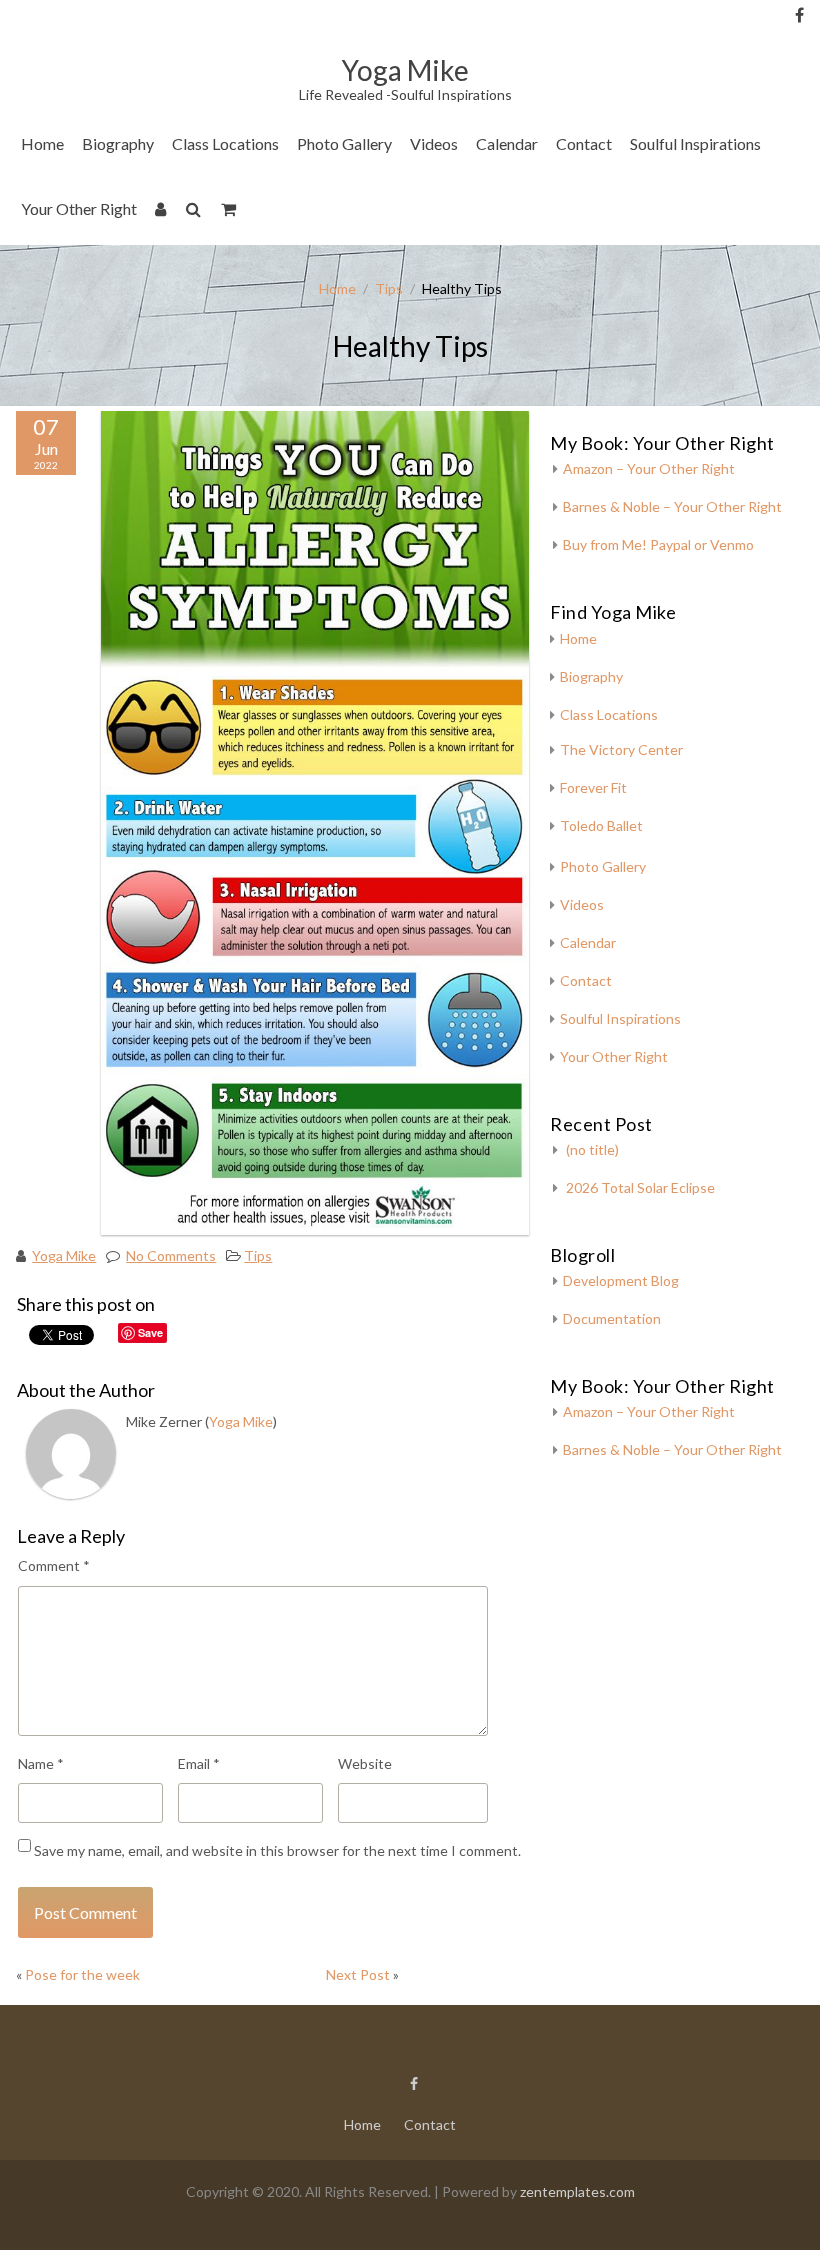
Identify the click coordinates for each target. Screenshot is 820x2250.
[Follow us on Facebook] (799, 15)
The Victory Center (244, 204)
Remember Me (253, 199)
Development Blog (621, 1280)
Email (199, 1763)
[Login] (161, 212)
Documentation (612, 1318)
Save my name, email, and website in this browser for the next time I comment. (277, 1850)
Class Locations (225, 143)
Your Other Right (79, 208)
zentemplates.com (577, 2191)
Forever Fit (593, 787)
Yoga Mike (64, 1255)
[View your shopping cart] (229, 212)
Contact (584, 143)
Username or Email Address (246, 40)
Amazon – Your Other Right (649, 468)
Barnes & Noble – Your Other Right (672, 506)
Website (365, 1763)
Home (42, 143)
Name (41, 1763)
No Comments (171, 1255)
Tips (389, 288)
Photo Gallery (344, 143)
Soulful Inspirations (695, 143)
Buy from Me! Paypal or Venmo (658, 544)
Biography (118, 143)
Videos (434, 143)
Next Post (358, 1974)
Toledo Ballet (601, 825)
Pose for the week (82, 1974)
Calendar (507, 143)
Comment (54, 1565)
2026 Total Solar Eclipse (640, 1187)
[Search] (194, 212)
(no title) (592, 1149)
